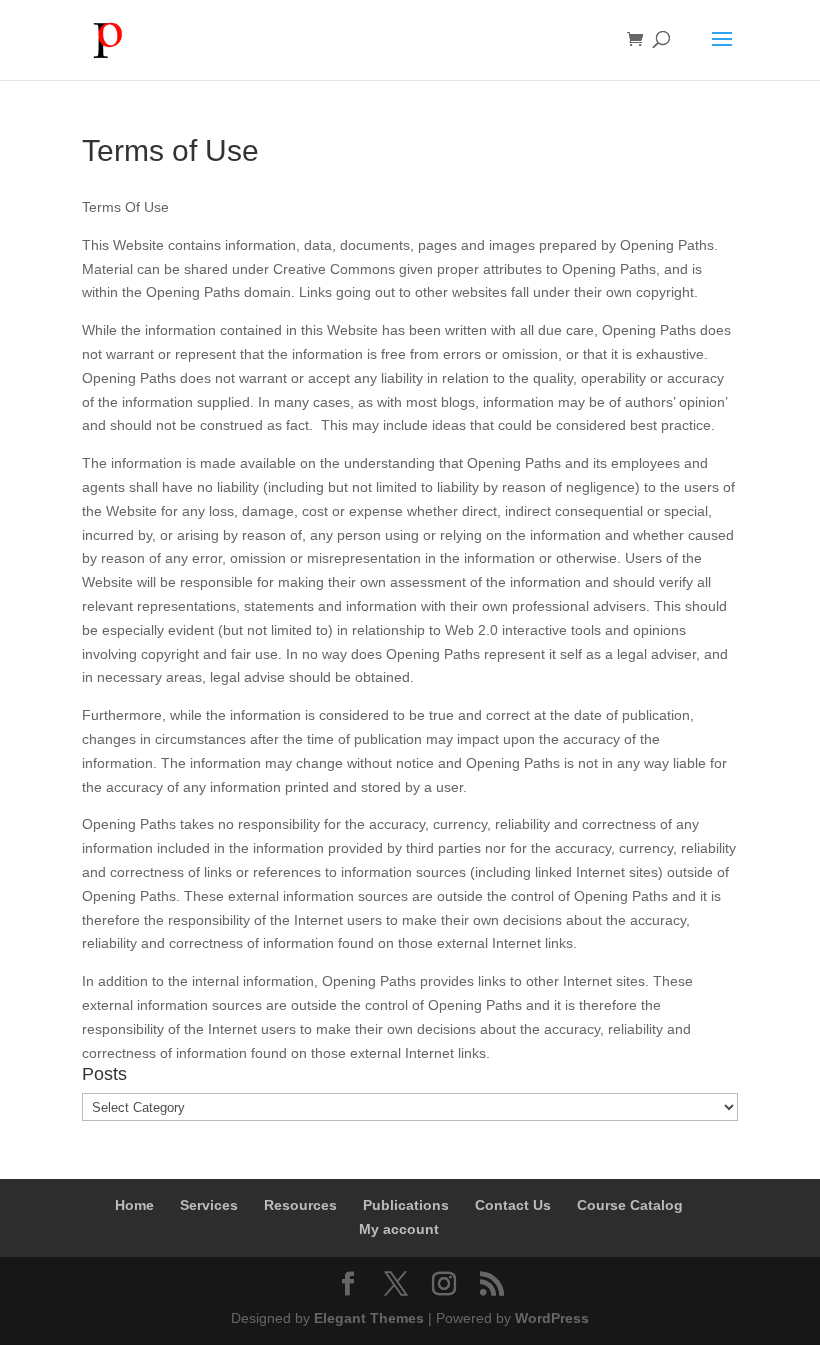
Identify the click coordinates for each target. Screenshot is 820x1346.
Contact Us (513, 1205)
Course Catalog (630, 1205)
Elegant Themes (369, 1318)
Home (134, 1205)
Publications (406, 1205)
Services (209, 1205)
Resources (300, 1205)
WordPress (552, 1318)
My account (399, 1229)
